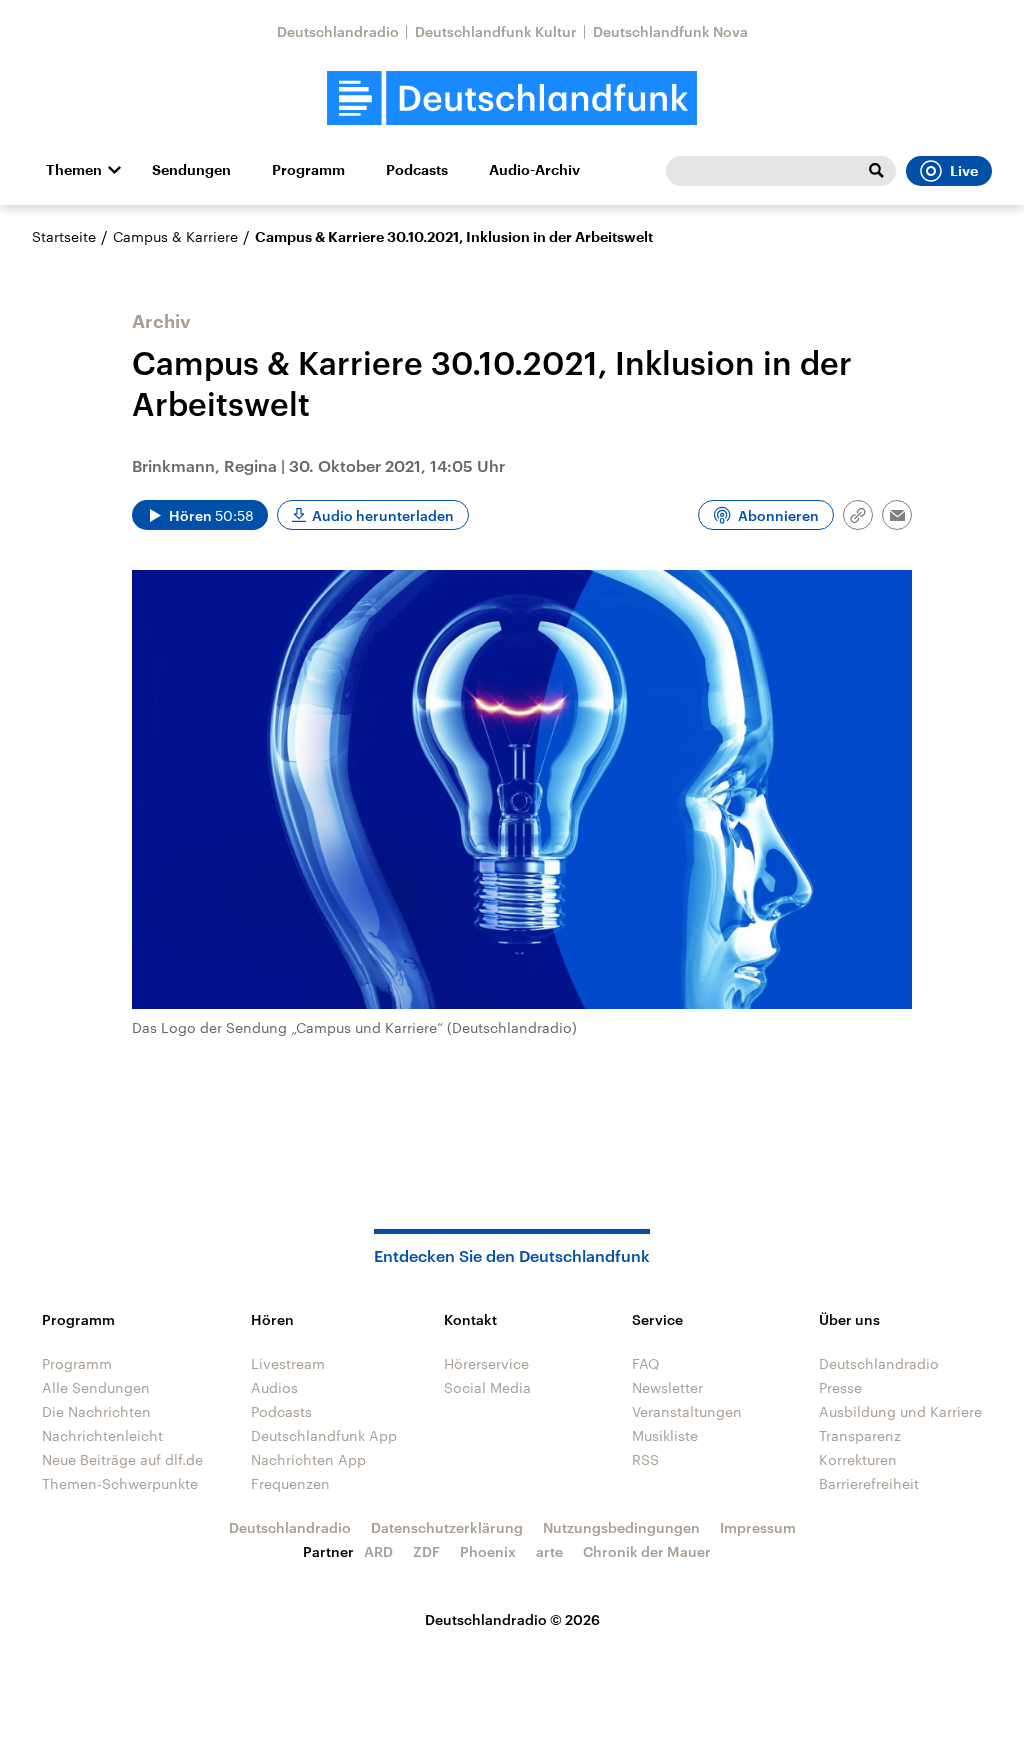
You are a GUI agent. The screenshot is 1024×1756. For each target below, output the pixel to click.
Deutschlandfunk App (324, 1435)
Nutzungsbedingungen (621, 1527)
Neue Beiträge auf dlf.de (122, 1459)
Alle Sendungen (96, 1387)
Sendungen (191, 170)
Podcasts (417, 170)
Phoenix (488, 1551)
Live (964, 171)
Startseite (64, 236)
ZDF (426, 1551)
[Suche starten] (876, 171)
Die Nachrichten (96, 1411)
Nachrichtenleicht (102, 1435)
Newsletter (667, 1387)
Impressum (758, 1527)
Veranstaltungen (687, 1411)
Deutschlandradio (338, 31)
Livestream (288, 1363)
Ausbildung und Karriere (900, 1411)
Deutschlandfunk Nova (670, 31)
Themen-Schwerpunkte (120, 1483)
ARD (378, 1551)
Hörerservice (486, 1363)
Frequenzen (290, 1483)
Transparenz (860, 1435)
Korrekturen (858, 1459)
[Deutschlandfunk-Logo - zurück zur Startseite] (512, 98)
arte (549, 1551)
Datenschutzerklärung (447, 1527)
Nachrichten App (308, 1459)
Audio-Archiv (534, 170)
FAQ (646, 1363)
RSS (645, 1459)
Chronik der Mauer (647, 1551)
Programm (308, 170)
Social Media (487, 1387)
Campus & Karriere (175, 236)
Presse (840, 1387)
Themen (74, 170)
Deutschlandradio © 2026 (512, 1619)
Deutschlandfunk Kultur (496, 31)
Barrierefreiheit (869, 1483)
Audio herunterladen (383, 515)
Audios (274, 1387)
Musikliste (665, 1435)
